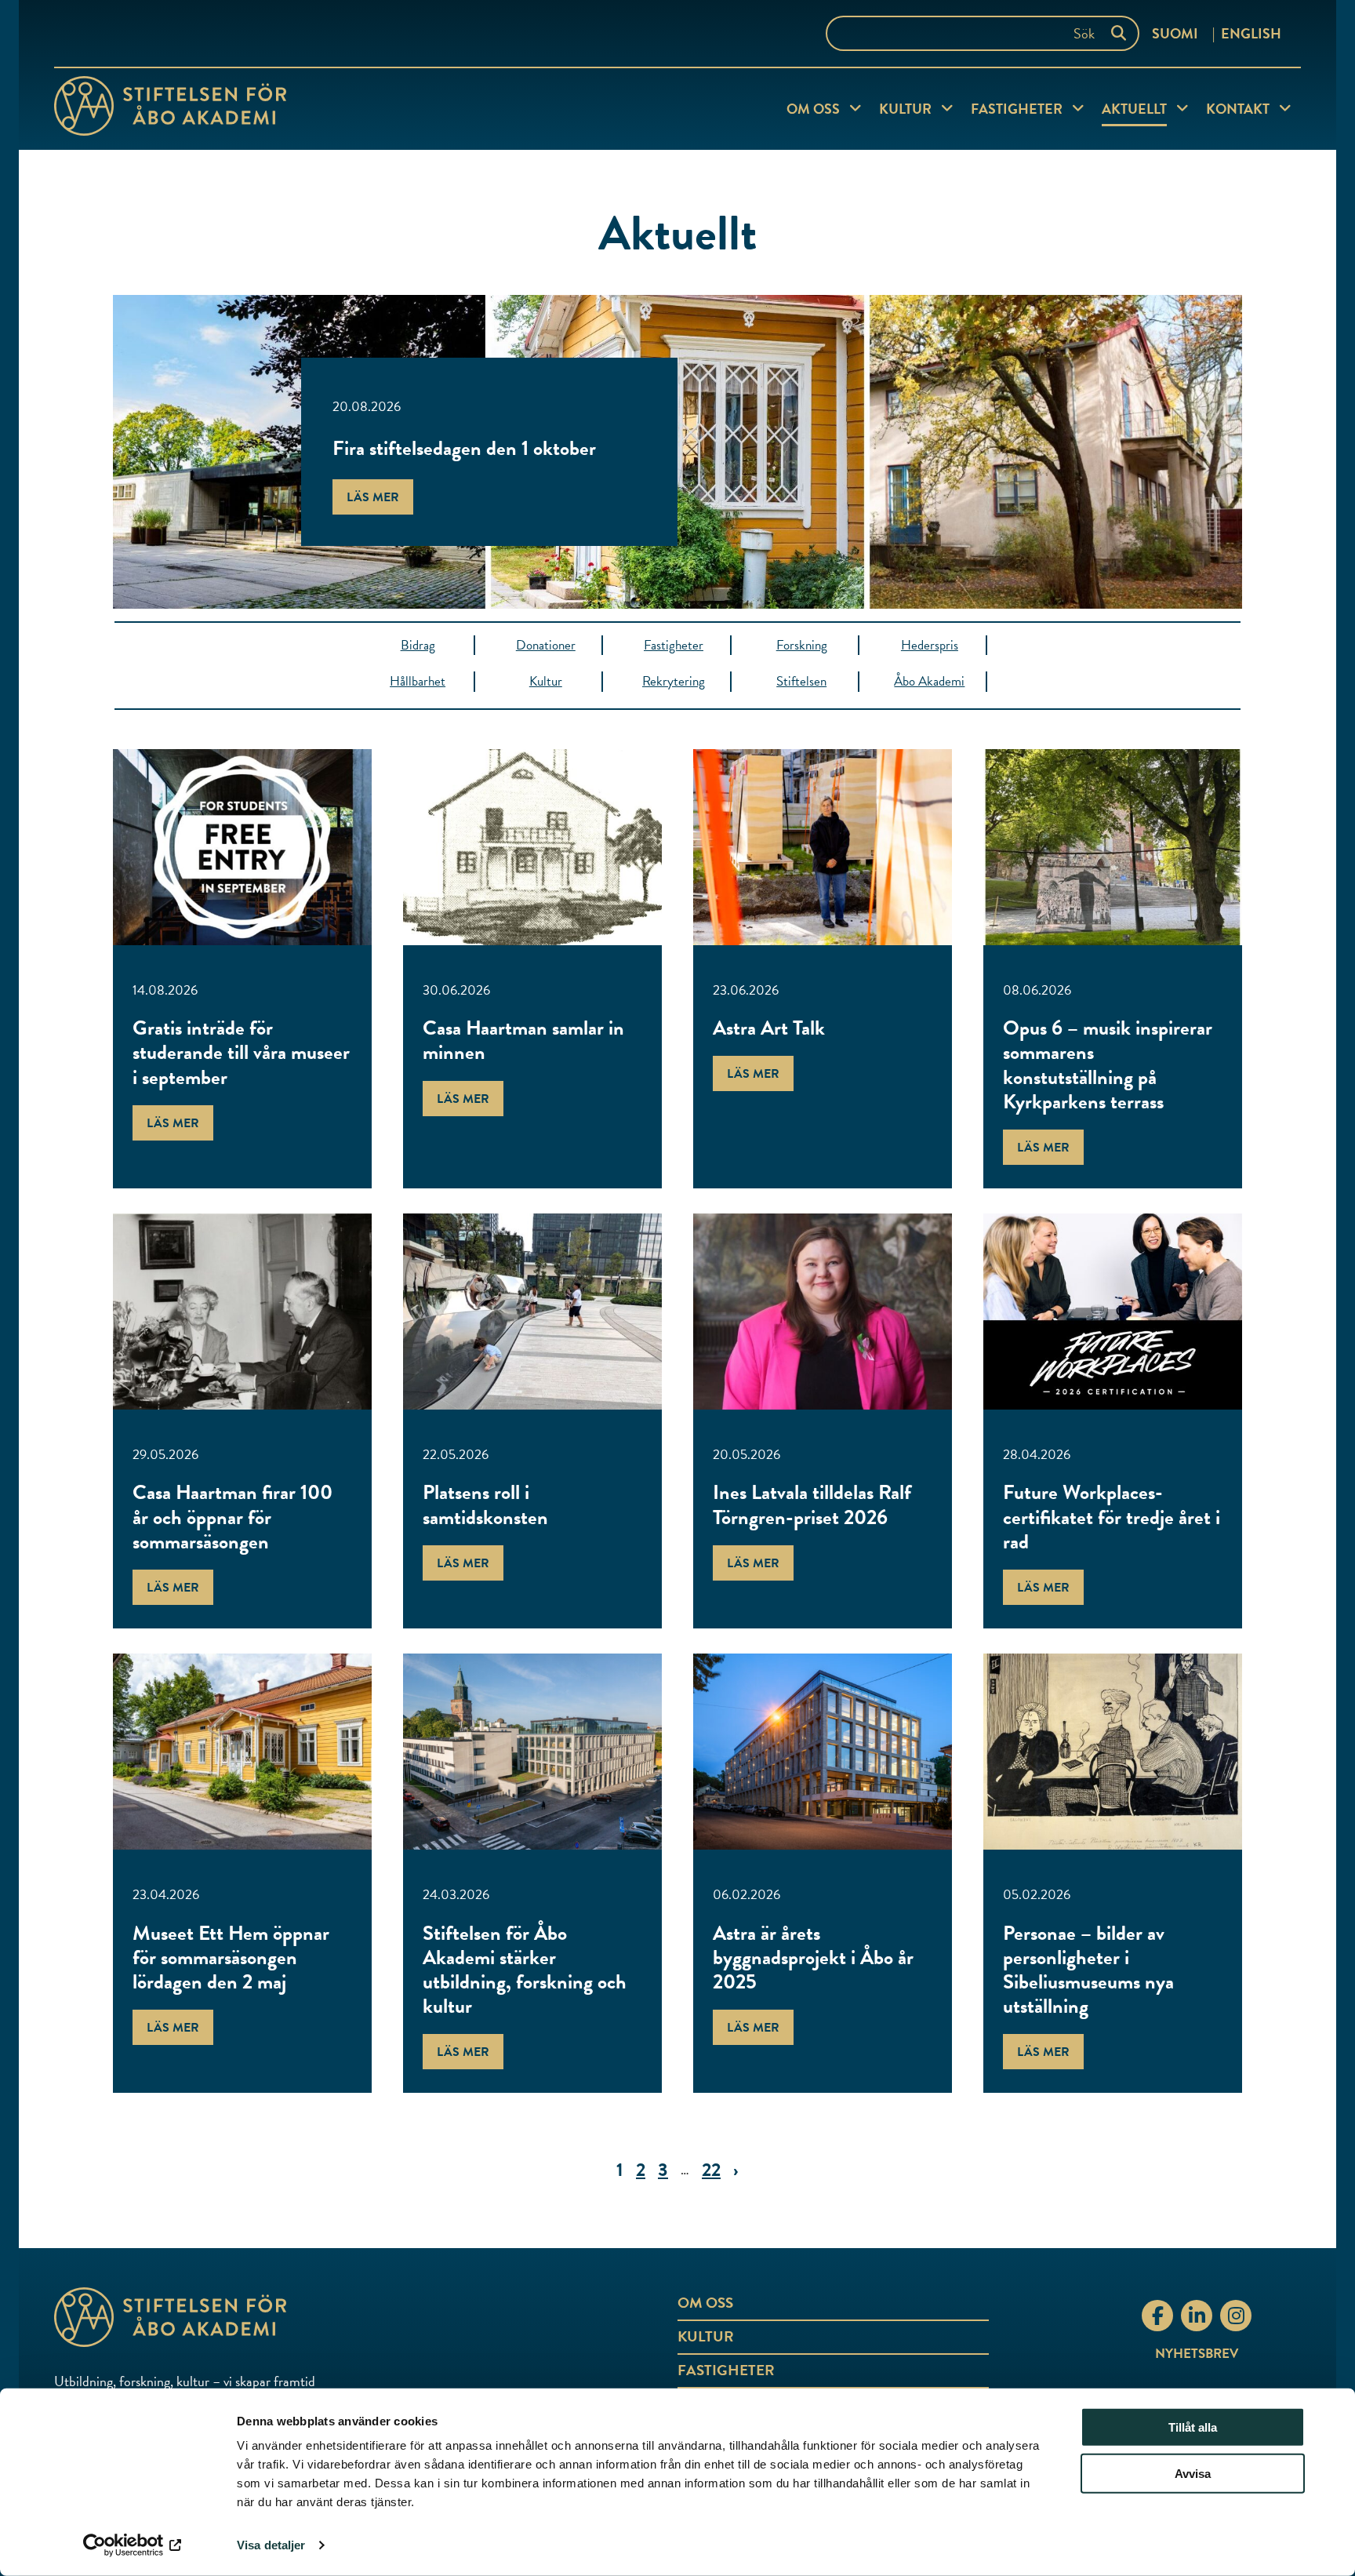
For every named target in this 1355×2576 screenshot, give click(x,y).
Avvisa (1193, 2474)
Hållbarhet (418, 681)
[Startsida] (170, 109)
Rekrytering (674, 681)
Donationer (546, 645)
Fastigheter (1017, 109)
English (1251, 33)
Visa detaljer (271, 2545)
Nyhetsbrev (1197, 2354)
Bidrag (418, 645)
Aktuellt (1134, 109)
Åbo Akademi (929, 681)
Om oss (813, 109)
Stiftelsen (801, 681)
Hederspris (930, 645)
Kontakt (1238, 109)
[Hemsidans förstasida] (262, 2317)
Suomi (1175, 33)
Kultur (905, 109)
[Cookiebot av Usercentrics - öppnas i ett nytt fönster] (133, 2545)
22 (711, 2170)
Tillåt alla (1193, 2427)
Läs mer (373, 497)
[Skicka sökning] (1122, 33)
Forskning (802, 645)
